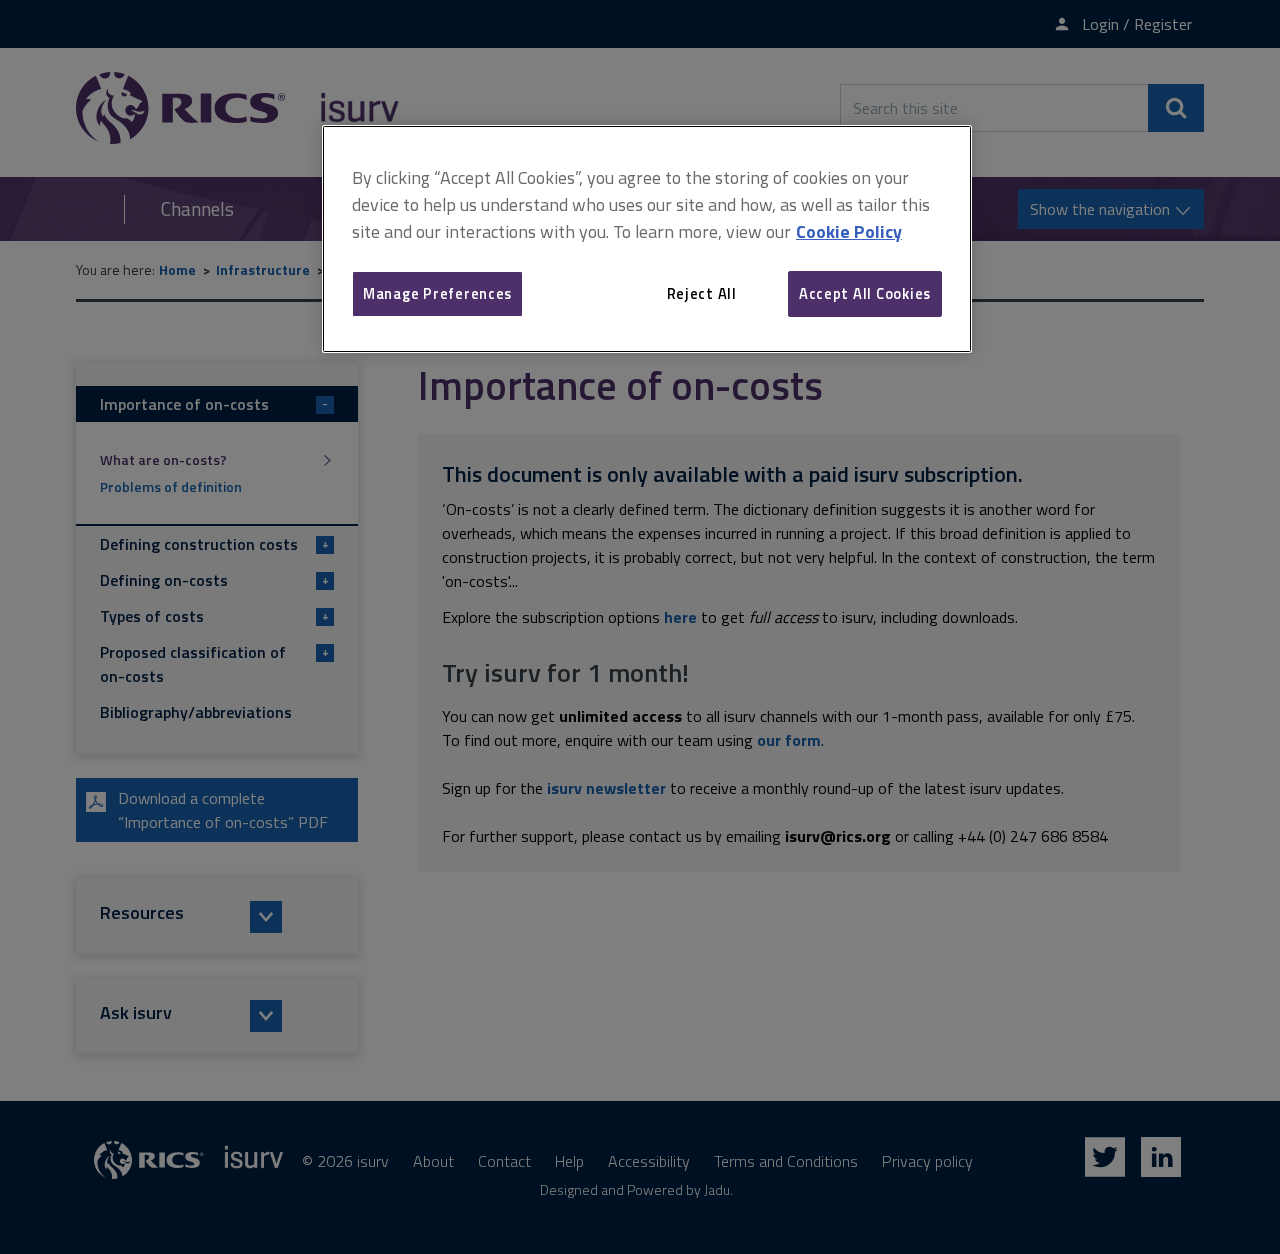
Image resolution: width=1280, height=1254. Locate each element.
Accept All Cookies (865, 293)
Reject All (702, 293)
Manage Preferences (437, 293)
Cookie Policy (849, 231)
